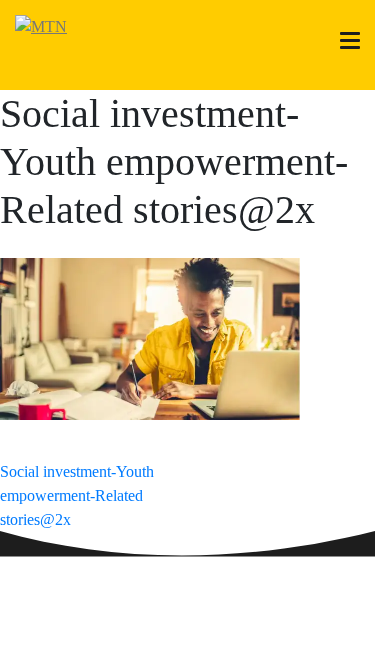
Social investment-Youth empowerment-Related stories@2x (77, 495)
